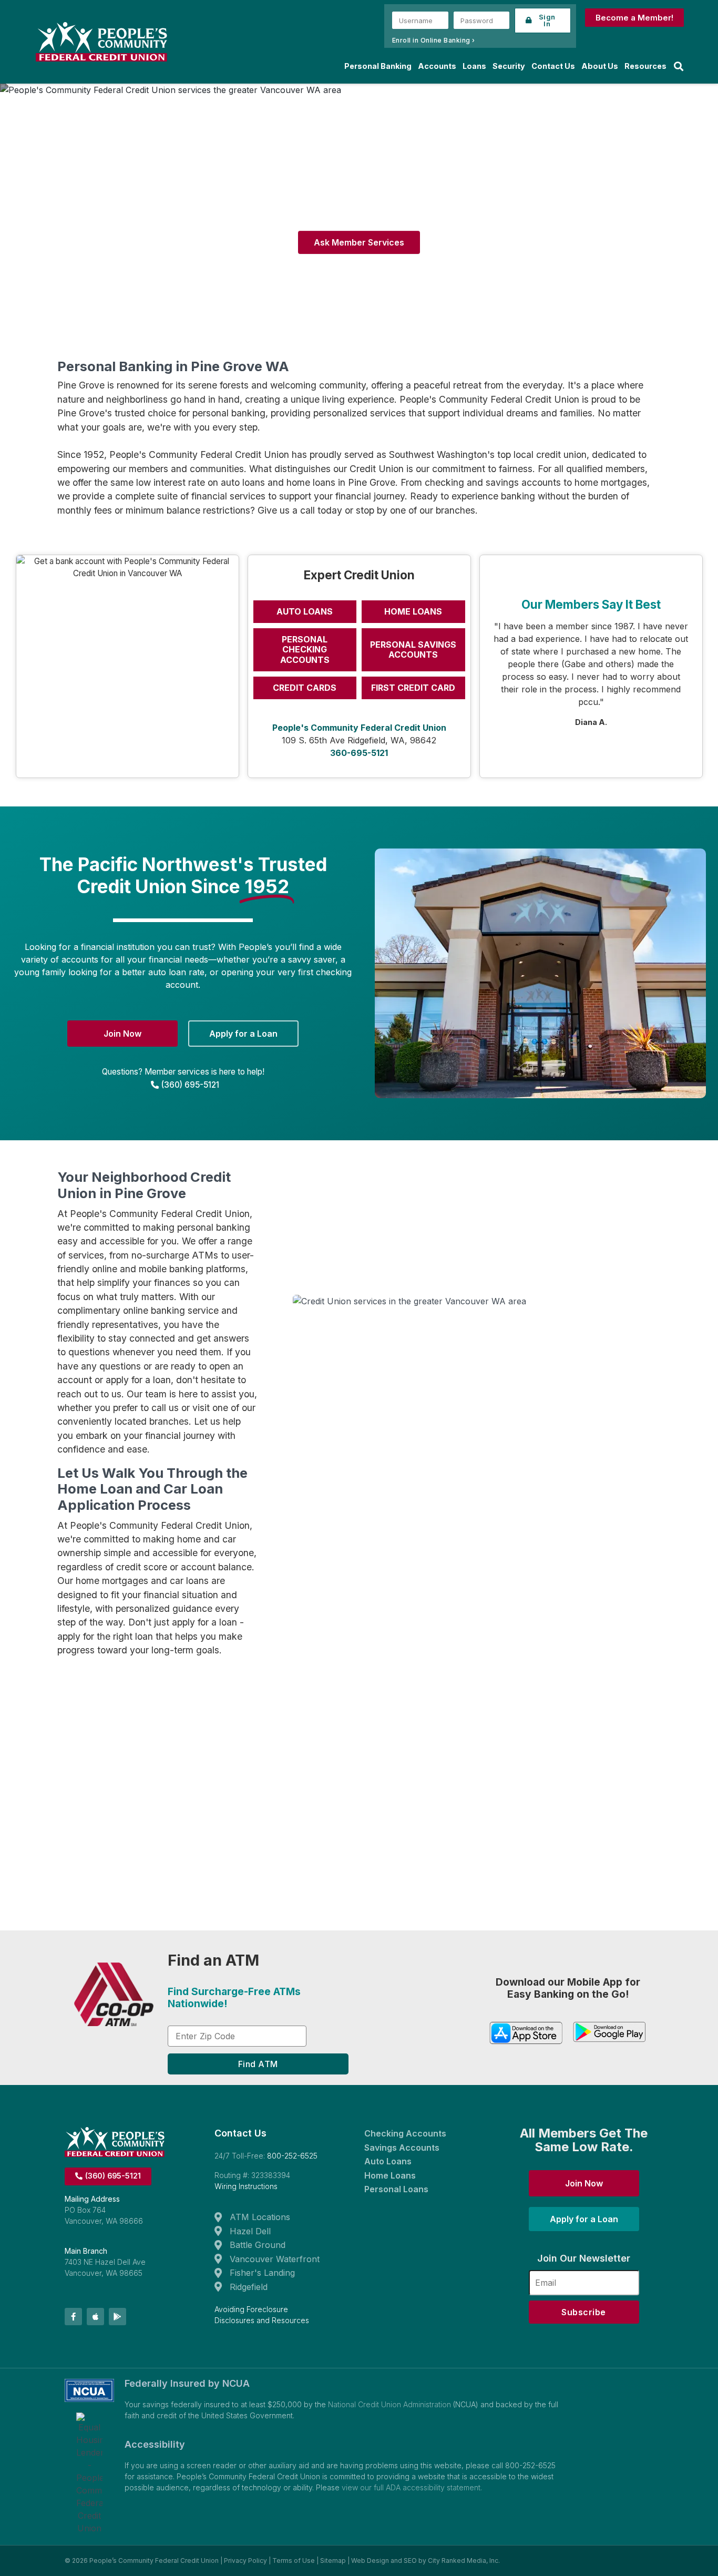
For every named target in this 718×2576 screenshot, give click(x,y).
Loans (474, 66)
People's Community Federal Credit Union (359, 728)
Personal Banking (378, 66)
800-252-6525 (292, 2156)
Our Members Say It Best (591, 604)
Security (509, 66)
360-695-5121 (359, 753)
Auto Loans (305, 611)
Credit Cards (305, 688)
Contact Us (553, 66)
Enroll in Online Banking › (434, 40)
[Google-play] (117, 2317)
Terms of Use (294, 2560)
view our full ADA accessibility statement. (412, 2487)
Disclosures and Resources (262, 2320)
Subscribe (584, 2312)
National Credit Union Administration (389, 2404)
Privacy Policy (245, 2560)
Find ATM (258, 2064)
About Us (600, 66)
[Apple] (95, 2317)
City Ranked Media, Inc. (464, 2560)
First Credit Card (413, 688)
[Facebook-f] (73, 2317)
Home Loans (413, 611)
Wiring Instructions (246, 2186)
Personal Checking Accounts (305, 649)
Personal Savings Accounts (413, 650)
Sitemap (333, 2560)
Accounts (437, 66)
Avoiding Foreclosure (251, 2309)
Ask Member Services (359, 242)
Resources (645, 66)
